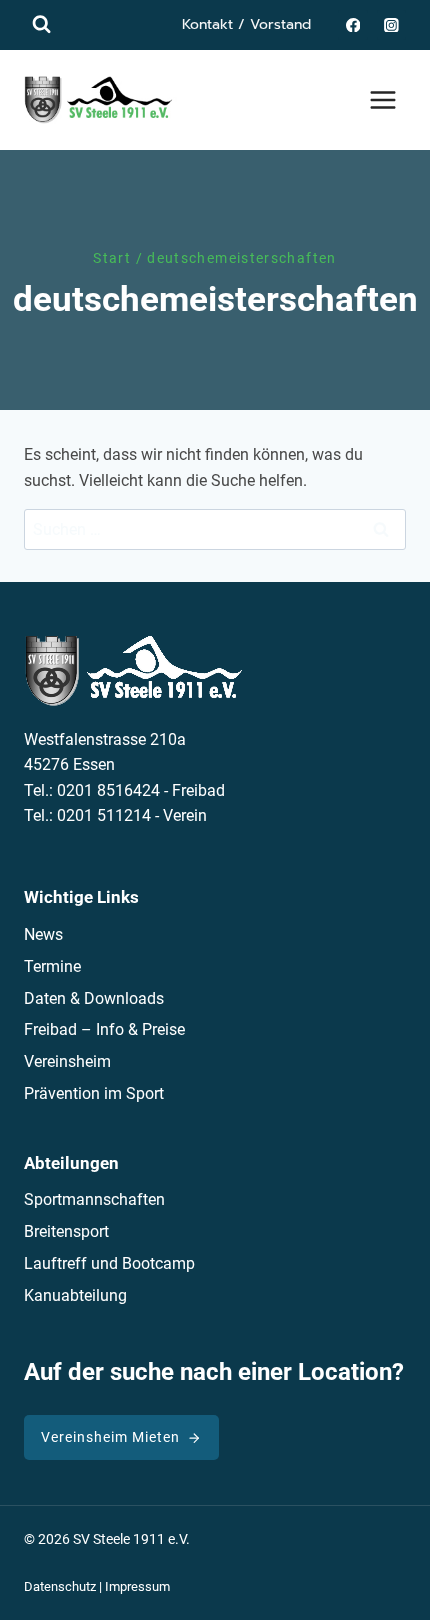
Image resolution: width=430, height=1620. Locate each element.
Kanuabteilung (75, 1295)
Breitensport (66, 1231)
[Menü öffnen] (382, 99)
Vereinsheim (67, 1061)
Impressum (137, 1586)
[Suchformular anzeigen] (41, 24)
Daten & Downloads (94, 998)
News (43, 934)
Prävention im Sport (94, 1093)
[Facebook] (352, 24)
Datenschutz (60, 1586)
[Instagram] (391, 24)
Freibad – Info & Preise (104, 1029)
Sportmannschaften (94, 1199)
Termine (52, 966)
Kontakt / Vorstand (246, 24)
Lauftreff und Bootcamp (109, 1263)
